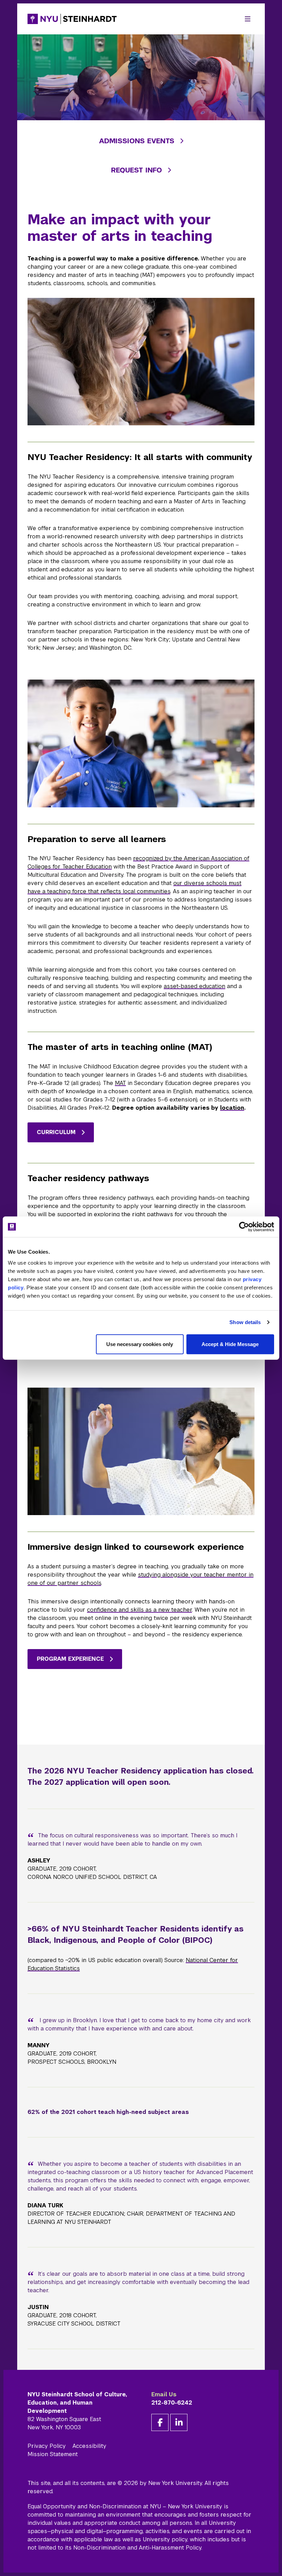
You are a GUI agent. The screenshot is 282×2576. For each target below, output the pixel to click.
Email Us (164, 2394)
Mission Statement (53, 2454)
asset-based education (194, 986)
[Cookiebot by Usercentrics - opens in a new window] (244, 1227)
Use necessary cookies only (140, 1344)
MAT (120, 1083)
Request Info (137, 170)
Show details (245, 1322)
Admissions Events (137, 141)
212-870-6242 (172, 2403)
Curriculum (56, 1132)
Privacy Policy (47, 2446)
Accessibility (89, 2446)
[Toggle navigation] (248, 19)
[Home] (72, 19)
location (232, 1108)
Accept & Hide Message (230, 1344)
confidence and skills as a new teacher (139, 1610)
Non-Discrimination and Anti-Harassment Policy (137, 2548)
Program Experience (70, 1659)
